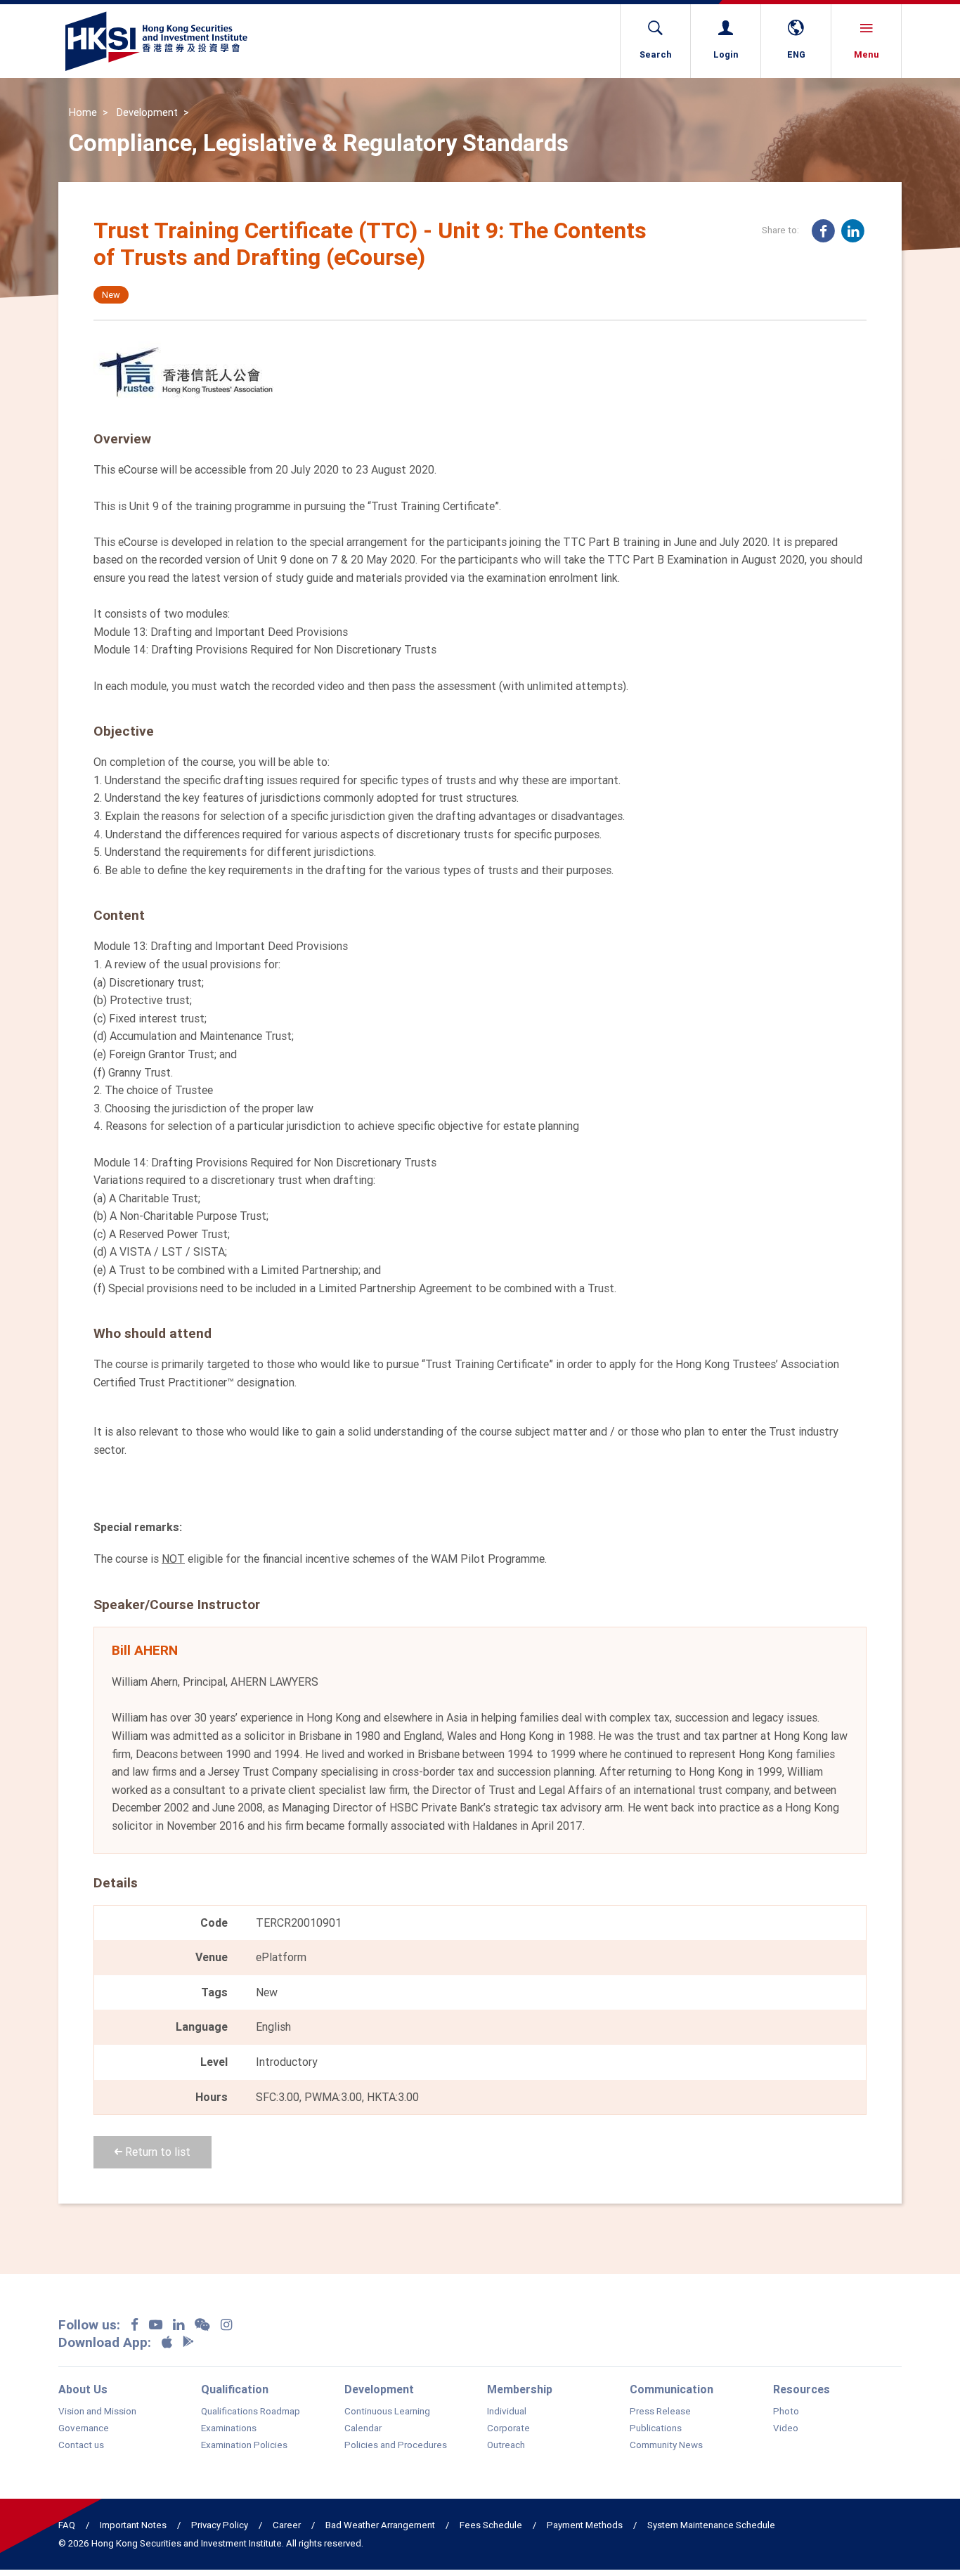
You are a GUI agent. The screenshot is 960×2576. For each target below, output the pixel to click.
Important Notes (133, 2525)
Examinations (229, 2428)
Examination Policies (244, 2445)
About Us (83, 2389)
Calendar (363, 2428)
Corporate (508, 2428)
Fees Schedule (491, 2525)
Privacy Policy (220, 2525)
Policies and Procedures (396, 2445)
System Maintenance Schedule (711, 2525)
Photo (786, 2412)
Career (287, 2525)
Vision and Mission (97, 2412)
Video (786, 2428)
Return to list (156, 2152)
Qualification (235, 2389)
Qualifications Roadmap (251, 2412)
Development (147, 112)
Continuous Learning (387, 2412)
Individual (507, 2412)
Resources (802, 2389)
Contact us (81, 2445)
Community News (666, 2445)
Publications (656, 2428)
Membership (520, 2389)
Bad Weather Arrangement (380, 2525)
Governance (84, 2428)
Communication (672, 2389)
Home (83, 112)
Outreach (506, 2445)
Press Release (660, 2412)
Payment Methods (585, 2525)
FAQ (67, 2525)
